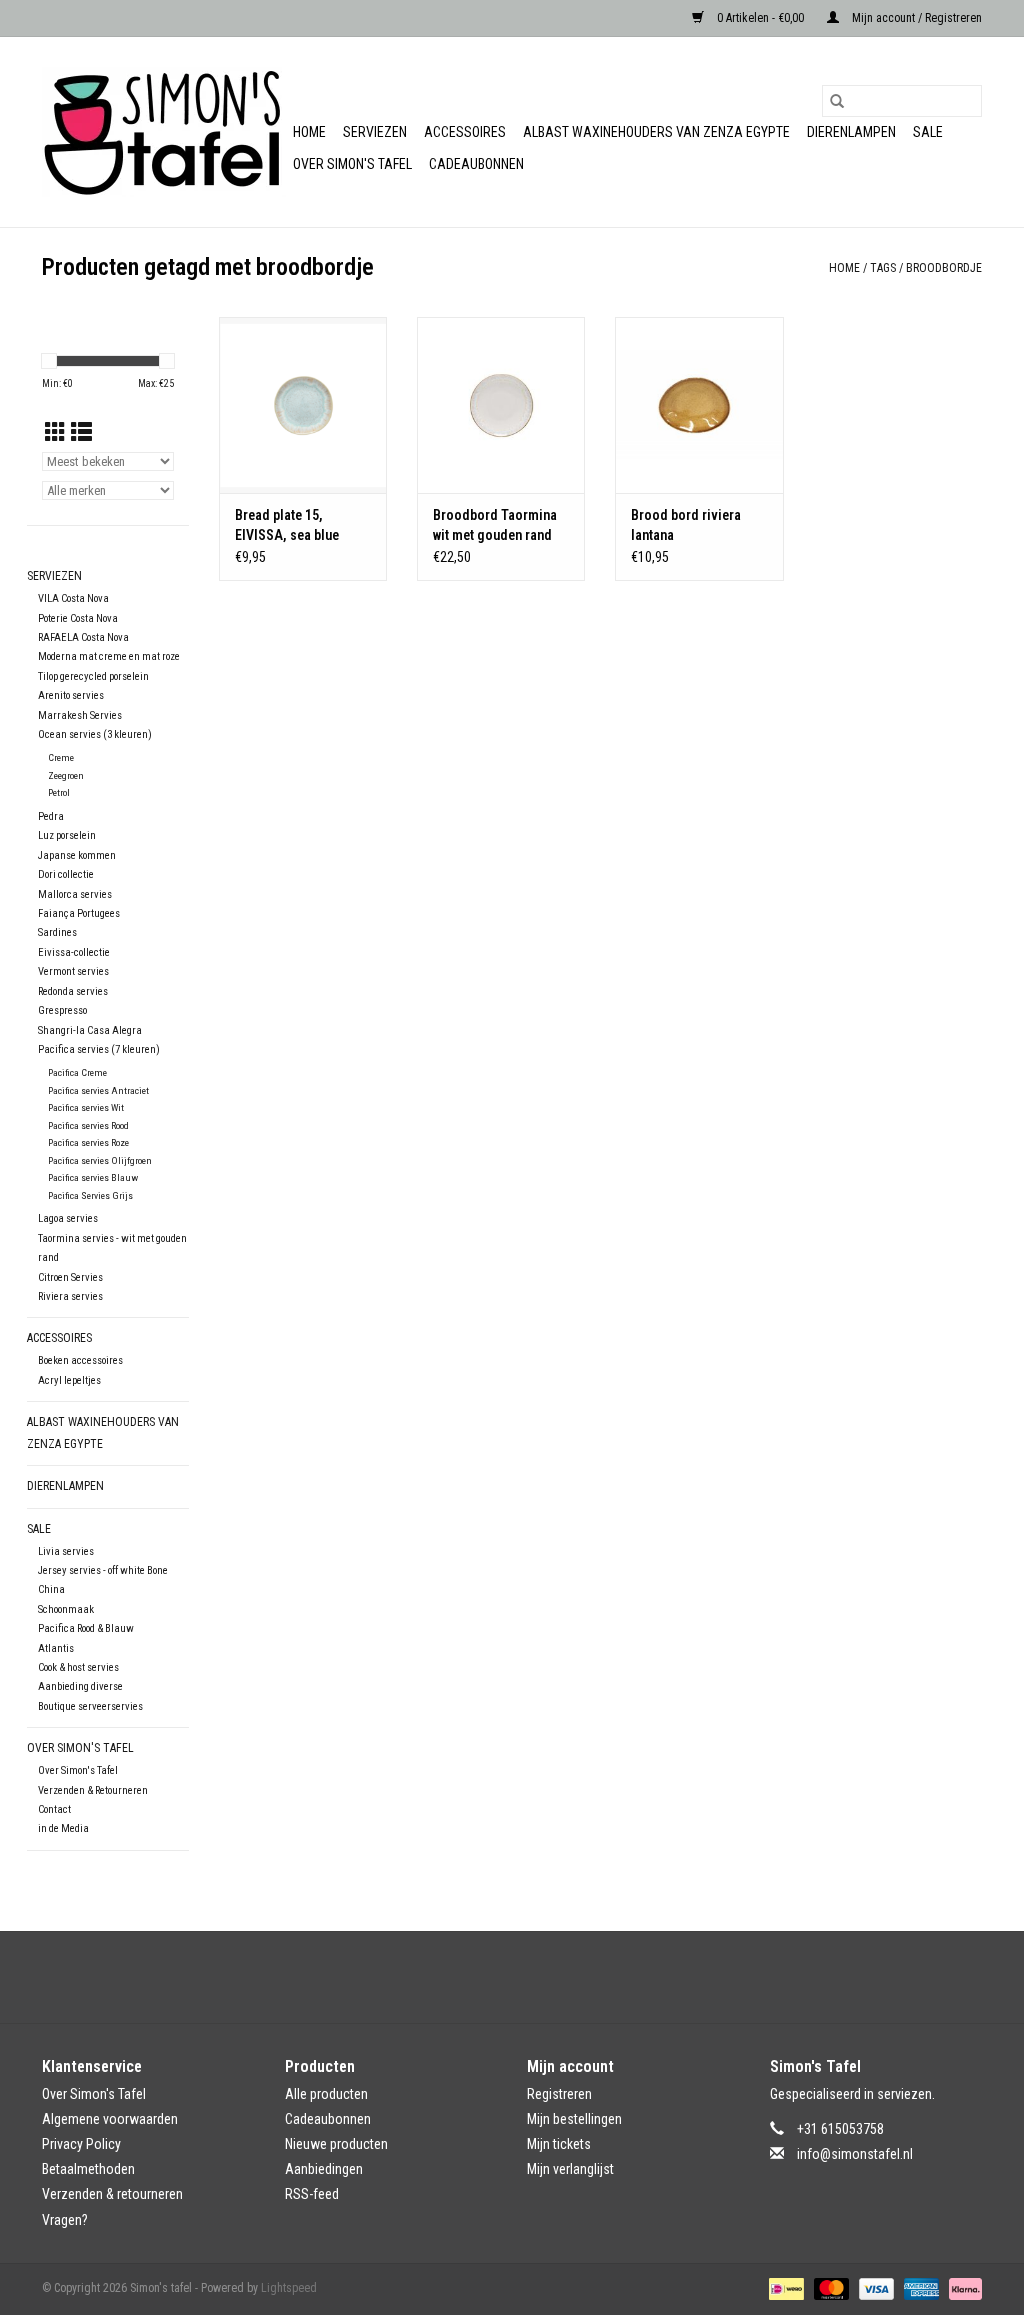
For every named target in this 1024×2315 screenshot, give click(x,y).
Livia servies (66, 1551)
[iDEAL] (784, 2288)
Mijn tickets (559, 2144)
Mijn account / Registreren (915, 18)
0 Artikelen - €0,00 (760, 18)
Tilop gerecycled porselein (93, 676)
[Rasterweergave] (55, 433)
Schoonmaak (66, 1609)
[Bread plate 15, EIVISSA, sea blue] (303, 405)
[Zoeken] (837, 101)
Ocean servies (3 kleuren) (95, 734)
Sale (928, 132)
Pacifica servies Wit (86, 1107)
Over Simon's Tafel (352, 164)
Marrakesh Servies (80, 715)
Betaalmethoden (88, 2169)
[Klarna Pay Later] (962, 2288)
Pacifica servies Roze (88, 1142)
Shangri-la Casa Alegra (90, 1030)
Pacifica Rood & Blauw (86, 1628)
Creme (61, 757)
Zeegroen (66, 775)
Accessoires (465, 132)
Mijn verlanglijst (570, 2169)
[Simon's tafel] (164, 132)
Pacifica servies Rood (88, 1125)
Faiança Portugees (79, 913)
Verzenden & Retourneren (93, 1790)
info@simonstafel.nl (855, 2154)
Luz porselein (67, 835)
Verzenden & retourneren (112, 2194)
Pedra (51, 816)
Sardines (57, 932)
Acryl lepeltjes (69, 1380)
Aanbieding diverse (80, 1686)
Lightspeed (289, 2288)
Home (309, 132)
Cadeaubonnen (476, 164)
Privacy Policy (81, 2144)
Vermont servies (73, 971)
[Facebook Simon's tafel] (495, 1977)
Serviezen (375, 132)
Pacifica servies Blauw (93, 1177)
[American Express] (919, 2288)
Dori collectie (66, 874)
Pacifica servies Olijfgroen (100, 1160)
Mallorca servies (75, 894)
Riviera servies (70, 1296)
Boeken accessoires (80, 1360)
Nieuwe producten (336, 2144)
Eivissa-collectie (74, 952)
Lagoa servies (68, 1218)
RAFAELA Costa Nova (83, 637)
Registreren (559, 2094)
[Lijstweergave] (81, 433)
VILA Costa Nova (73, 598)
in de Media (63, 1828)
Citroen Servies (70, 1277)
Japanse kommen (77, 855)
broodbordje (944, 268)
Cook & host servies (78, 1667)
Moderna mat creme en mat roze (109, 656)
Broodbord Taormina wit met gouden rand (495, 525)
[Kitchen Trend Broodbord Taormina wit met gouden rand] (501, 405)
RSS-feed (312, 2194)
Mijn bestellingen (574, 2119)
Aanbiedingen (324, 2169)
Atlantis (56, 1648)
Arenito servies (71, 695)
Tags (883, 268)
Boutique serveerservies (90, 1706)
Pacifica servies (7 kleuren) (99, 1049)
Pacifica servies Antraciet (98, 1090)
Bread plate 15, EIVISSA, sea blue (287, 525)
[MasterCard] (829, 2288)
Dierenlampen (851, 132)
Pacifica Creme (77, 1072)
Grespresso (62, 1010)
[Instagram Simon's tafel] (530, 1977)
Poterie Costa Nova (78, 618)
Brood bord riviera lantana (686, 525)
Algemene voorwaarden (110, 2119)
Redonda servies (73, 991)
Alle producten (326, 2094)
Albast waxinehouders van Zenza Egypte (656, 132)
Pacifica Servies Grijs (90, 1195)
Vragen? (65, 2220)
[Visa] (874, 2288)
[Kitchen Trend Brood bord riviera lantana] (699, 405)
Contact (54, 1809)
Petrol (59, 792)
